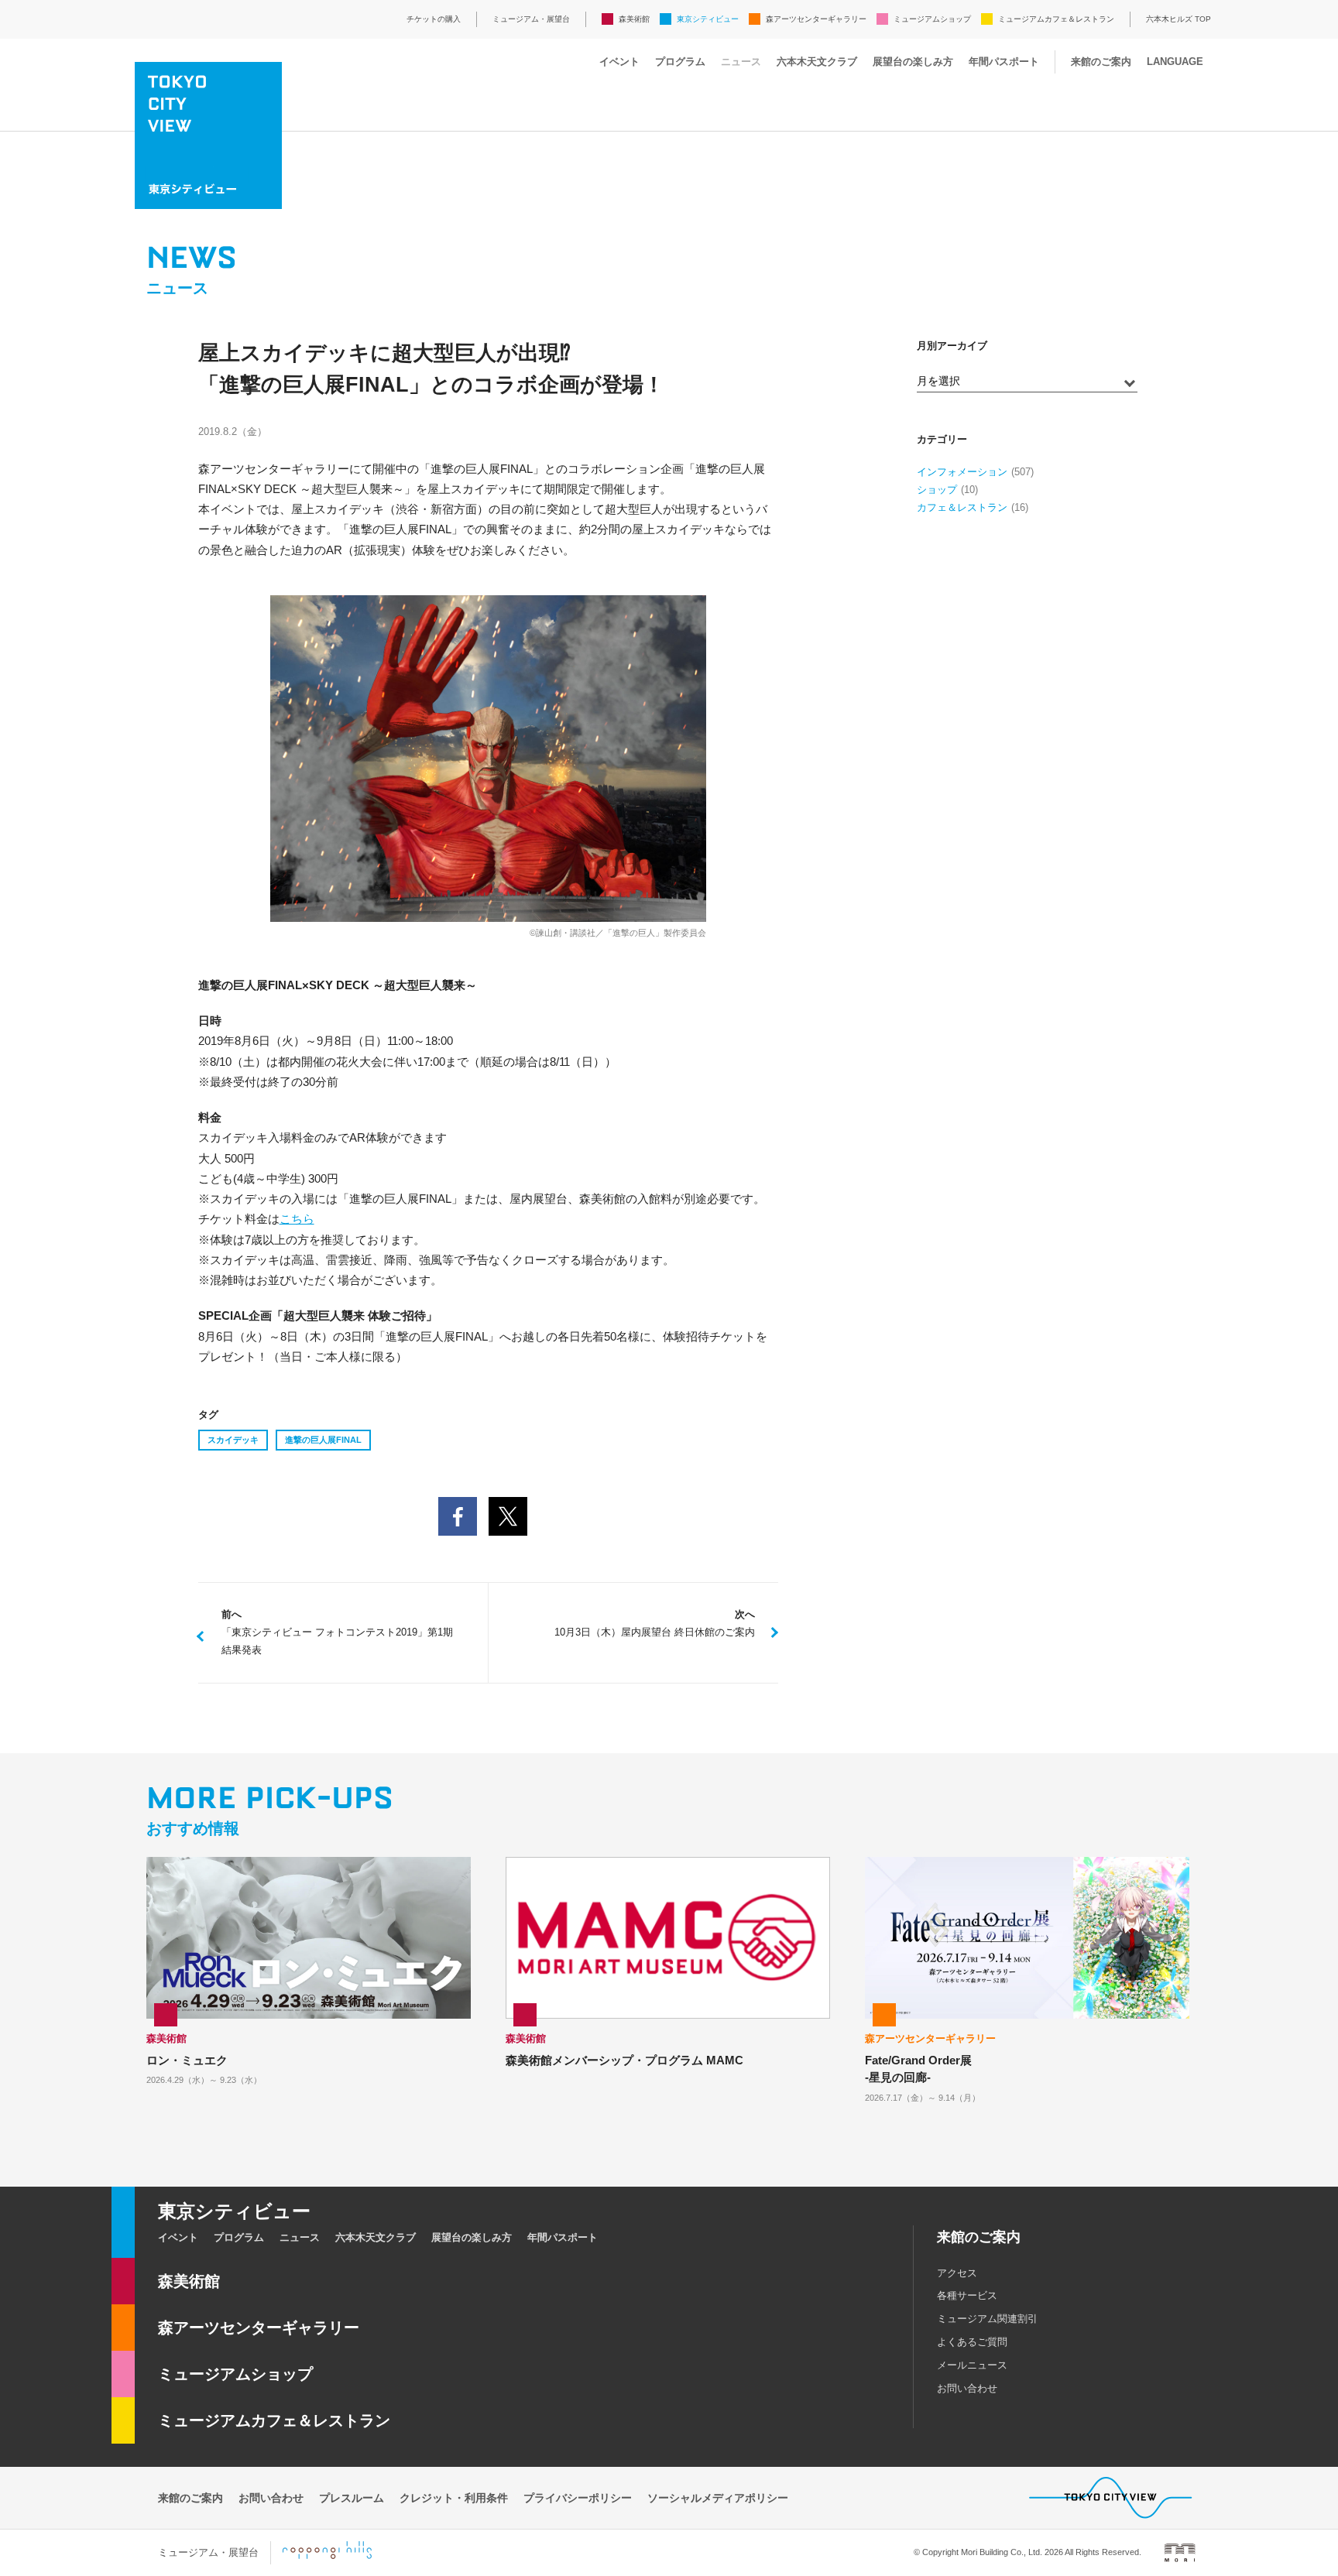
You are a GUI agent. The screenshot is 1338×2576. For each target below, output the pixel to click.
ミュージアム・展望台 (531, 19)
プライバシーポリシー (578, 2498)
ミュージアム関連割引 (987, 2319)
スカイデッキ (233, 1440)
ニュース (741, 62)
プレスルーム (352, 2498)
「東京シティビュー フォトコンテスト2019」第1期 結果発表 (342, 1632)
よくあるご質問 (972, 2342)
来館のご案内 (1101, 62)
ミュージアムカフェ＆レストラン (1056, 19)
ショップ (937, 490)
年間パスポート (1004, 62)
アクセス (957, 2273)
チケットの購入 (434, 19)
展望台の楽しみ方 (913, 62)
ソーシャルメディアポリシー (718, 2498)
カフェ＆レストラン (962, 507)
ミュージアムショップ (932, 19)
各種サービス (967, 2295)
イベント (619, 62)
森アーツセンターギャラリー (816, 19)
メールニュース (972, 2365)
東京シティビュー (708, 19)
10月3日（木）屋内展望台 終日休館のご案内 (655, 1623)
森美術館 (634, 19)
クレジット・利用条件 (454, 2498)
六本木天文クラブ (817, 62)
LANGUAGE (1175, 62)
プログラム (680, 62)
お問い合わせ (967, 2388)
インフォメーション (962, 472)
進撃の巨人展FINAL (323, 1440)
